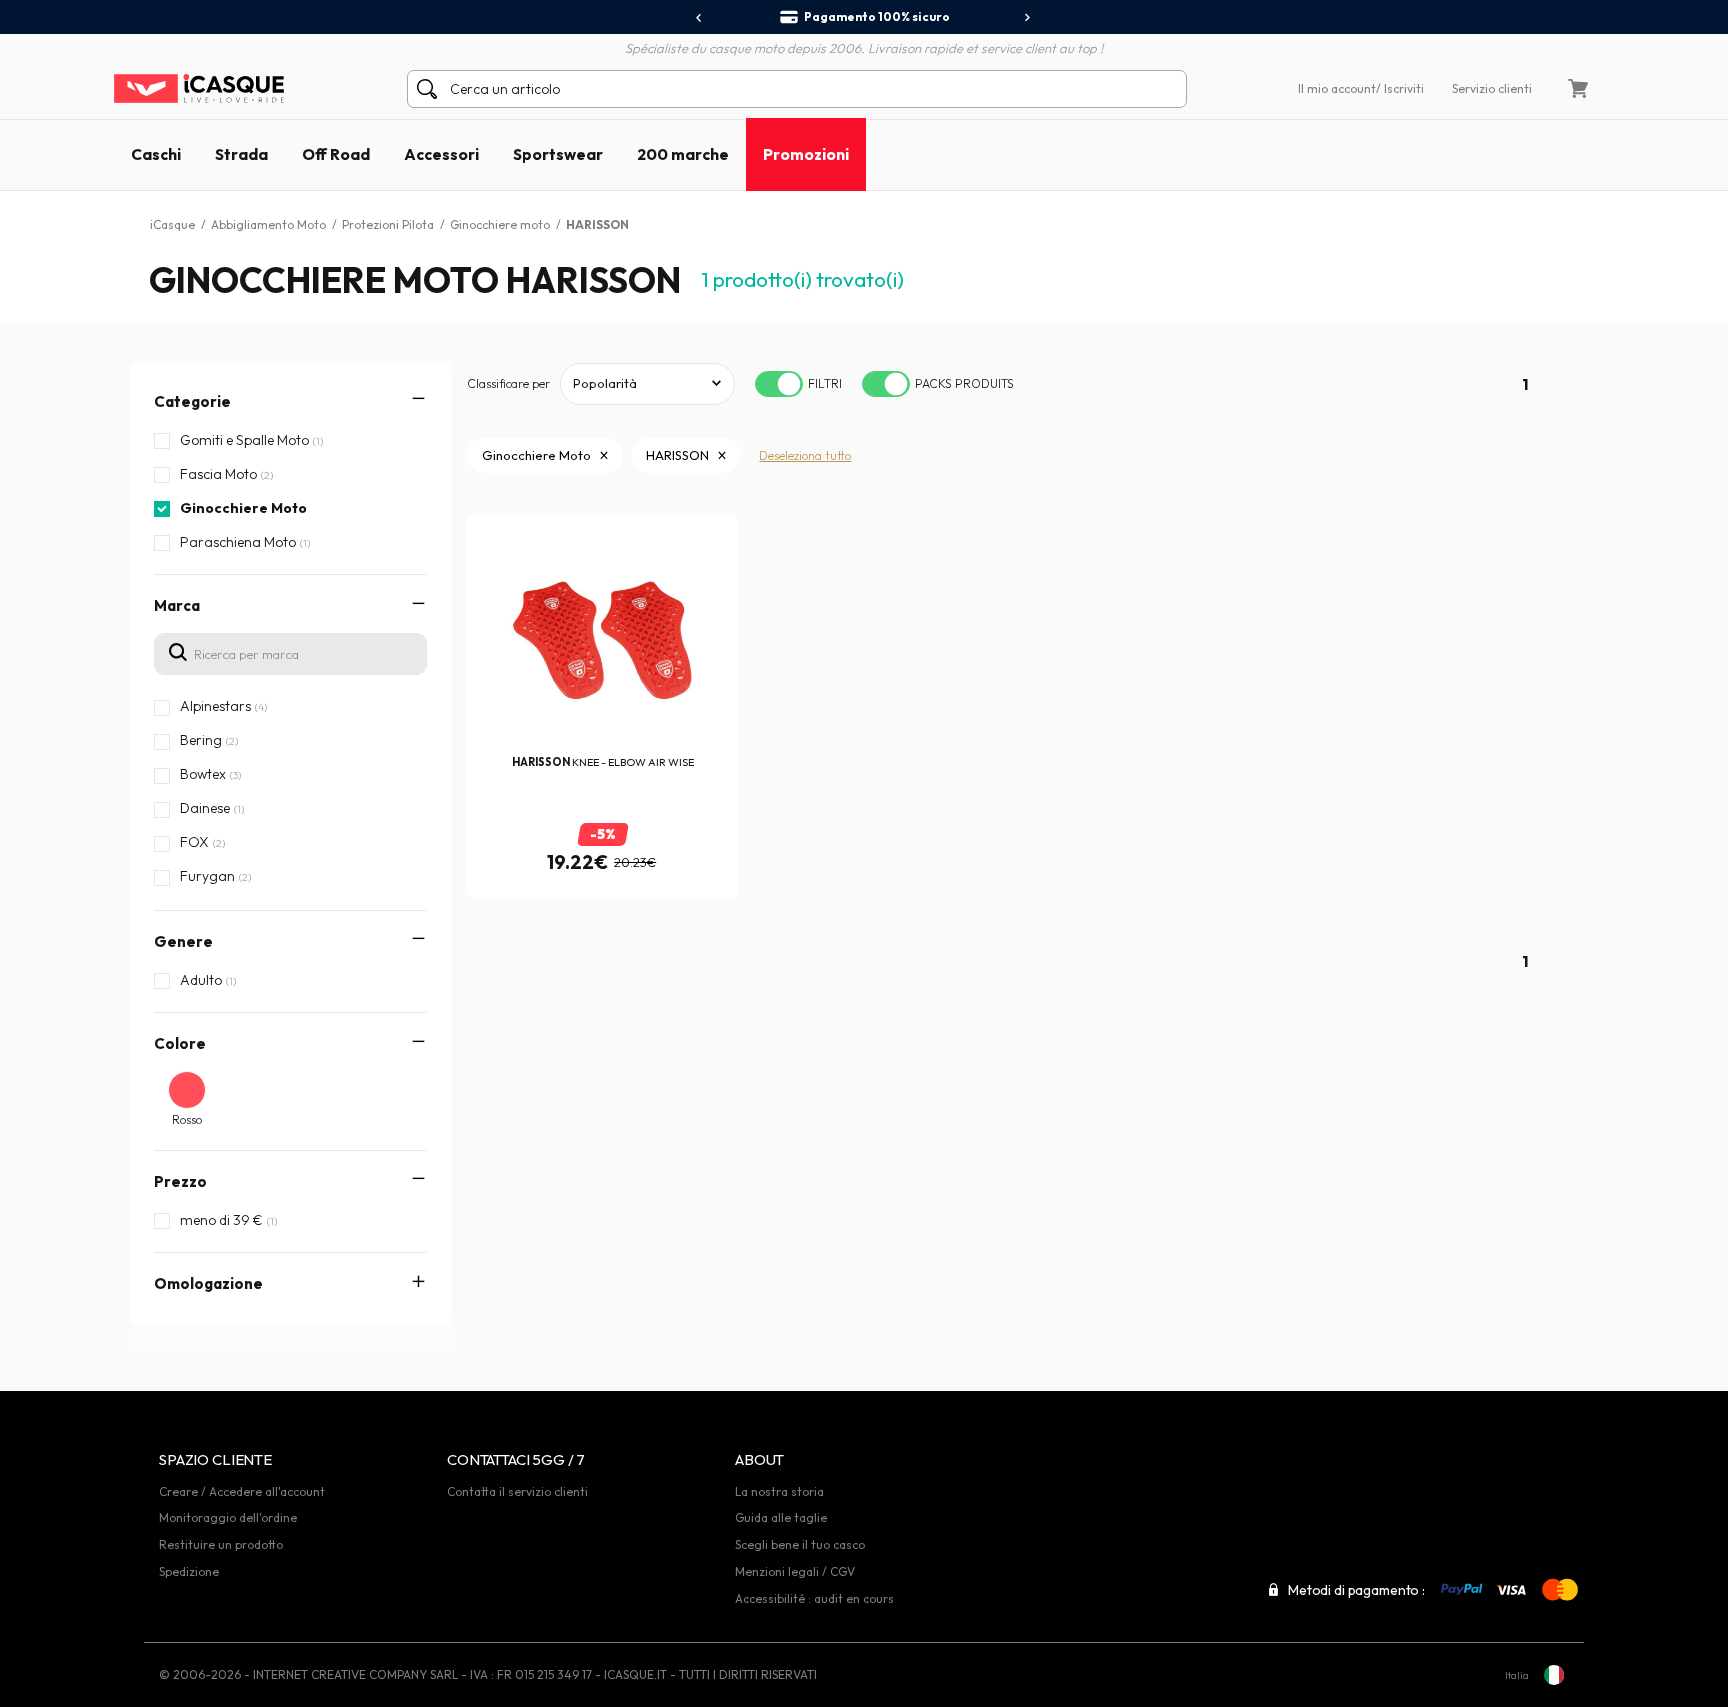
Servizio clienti (1492, 88)
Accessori (441, 154)
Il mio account (1337, 88)
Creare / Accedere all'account (242, 1491)
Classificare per (508, 383)
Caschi (156, 154)
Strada (241, 154)
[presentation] (699, 18)
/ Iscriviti (1400, 88)
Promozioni (806, 154)
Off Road (336, 154)
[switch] (779, 384)
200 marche (683, 154)
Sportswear (558, 154)
